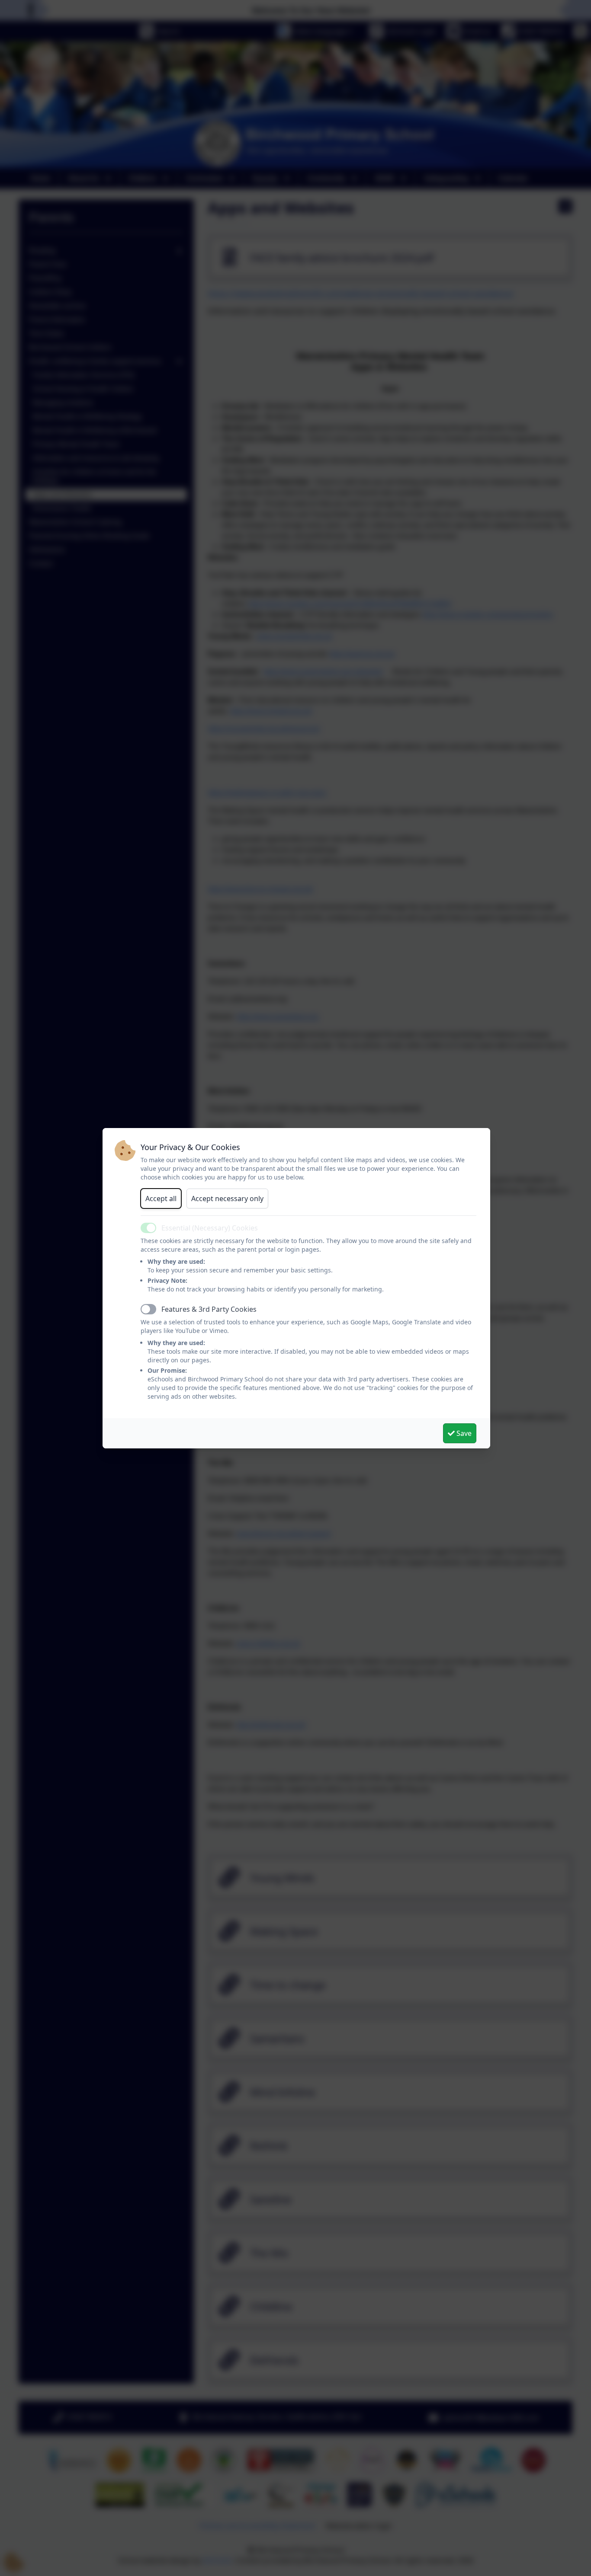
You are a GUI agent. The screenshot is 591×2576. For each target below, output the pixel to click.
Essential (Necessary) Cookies (210, 1228)
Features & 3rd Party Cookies (209, 1309)
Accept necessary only (227, 1199)
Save (463, 1433)
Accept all (161, 1199)
